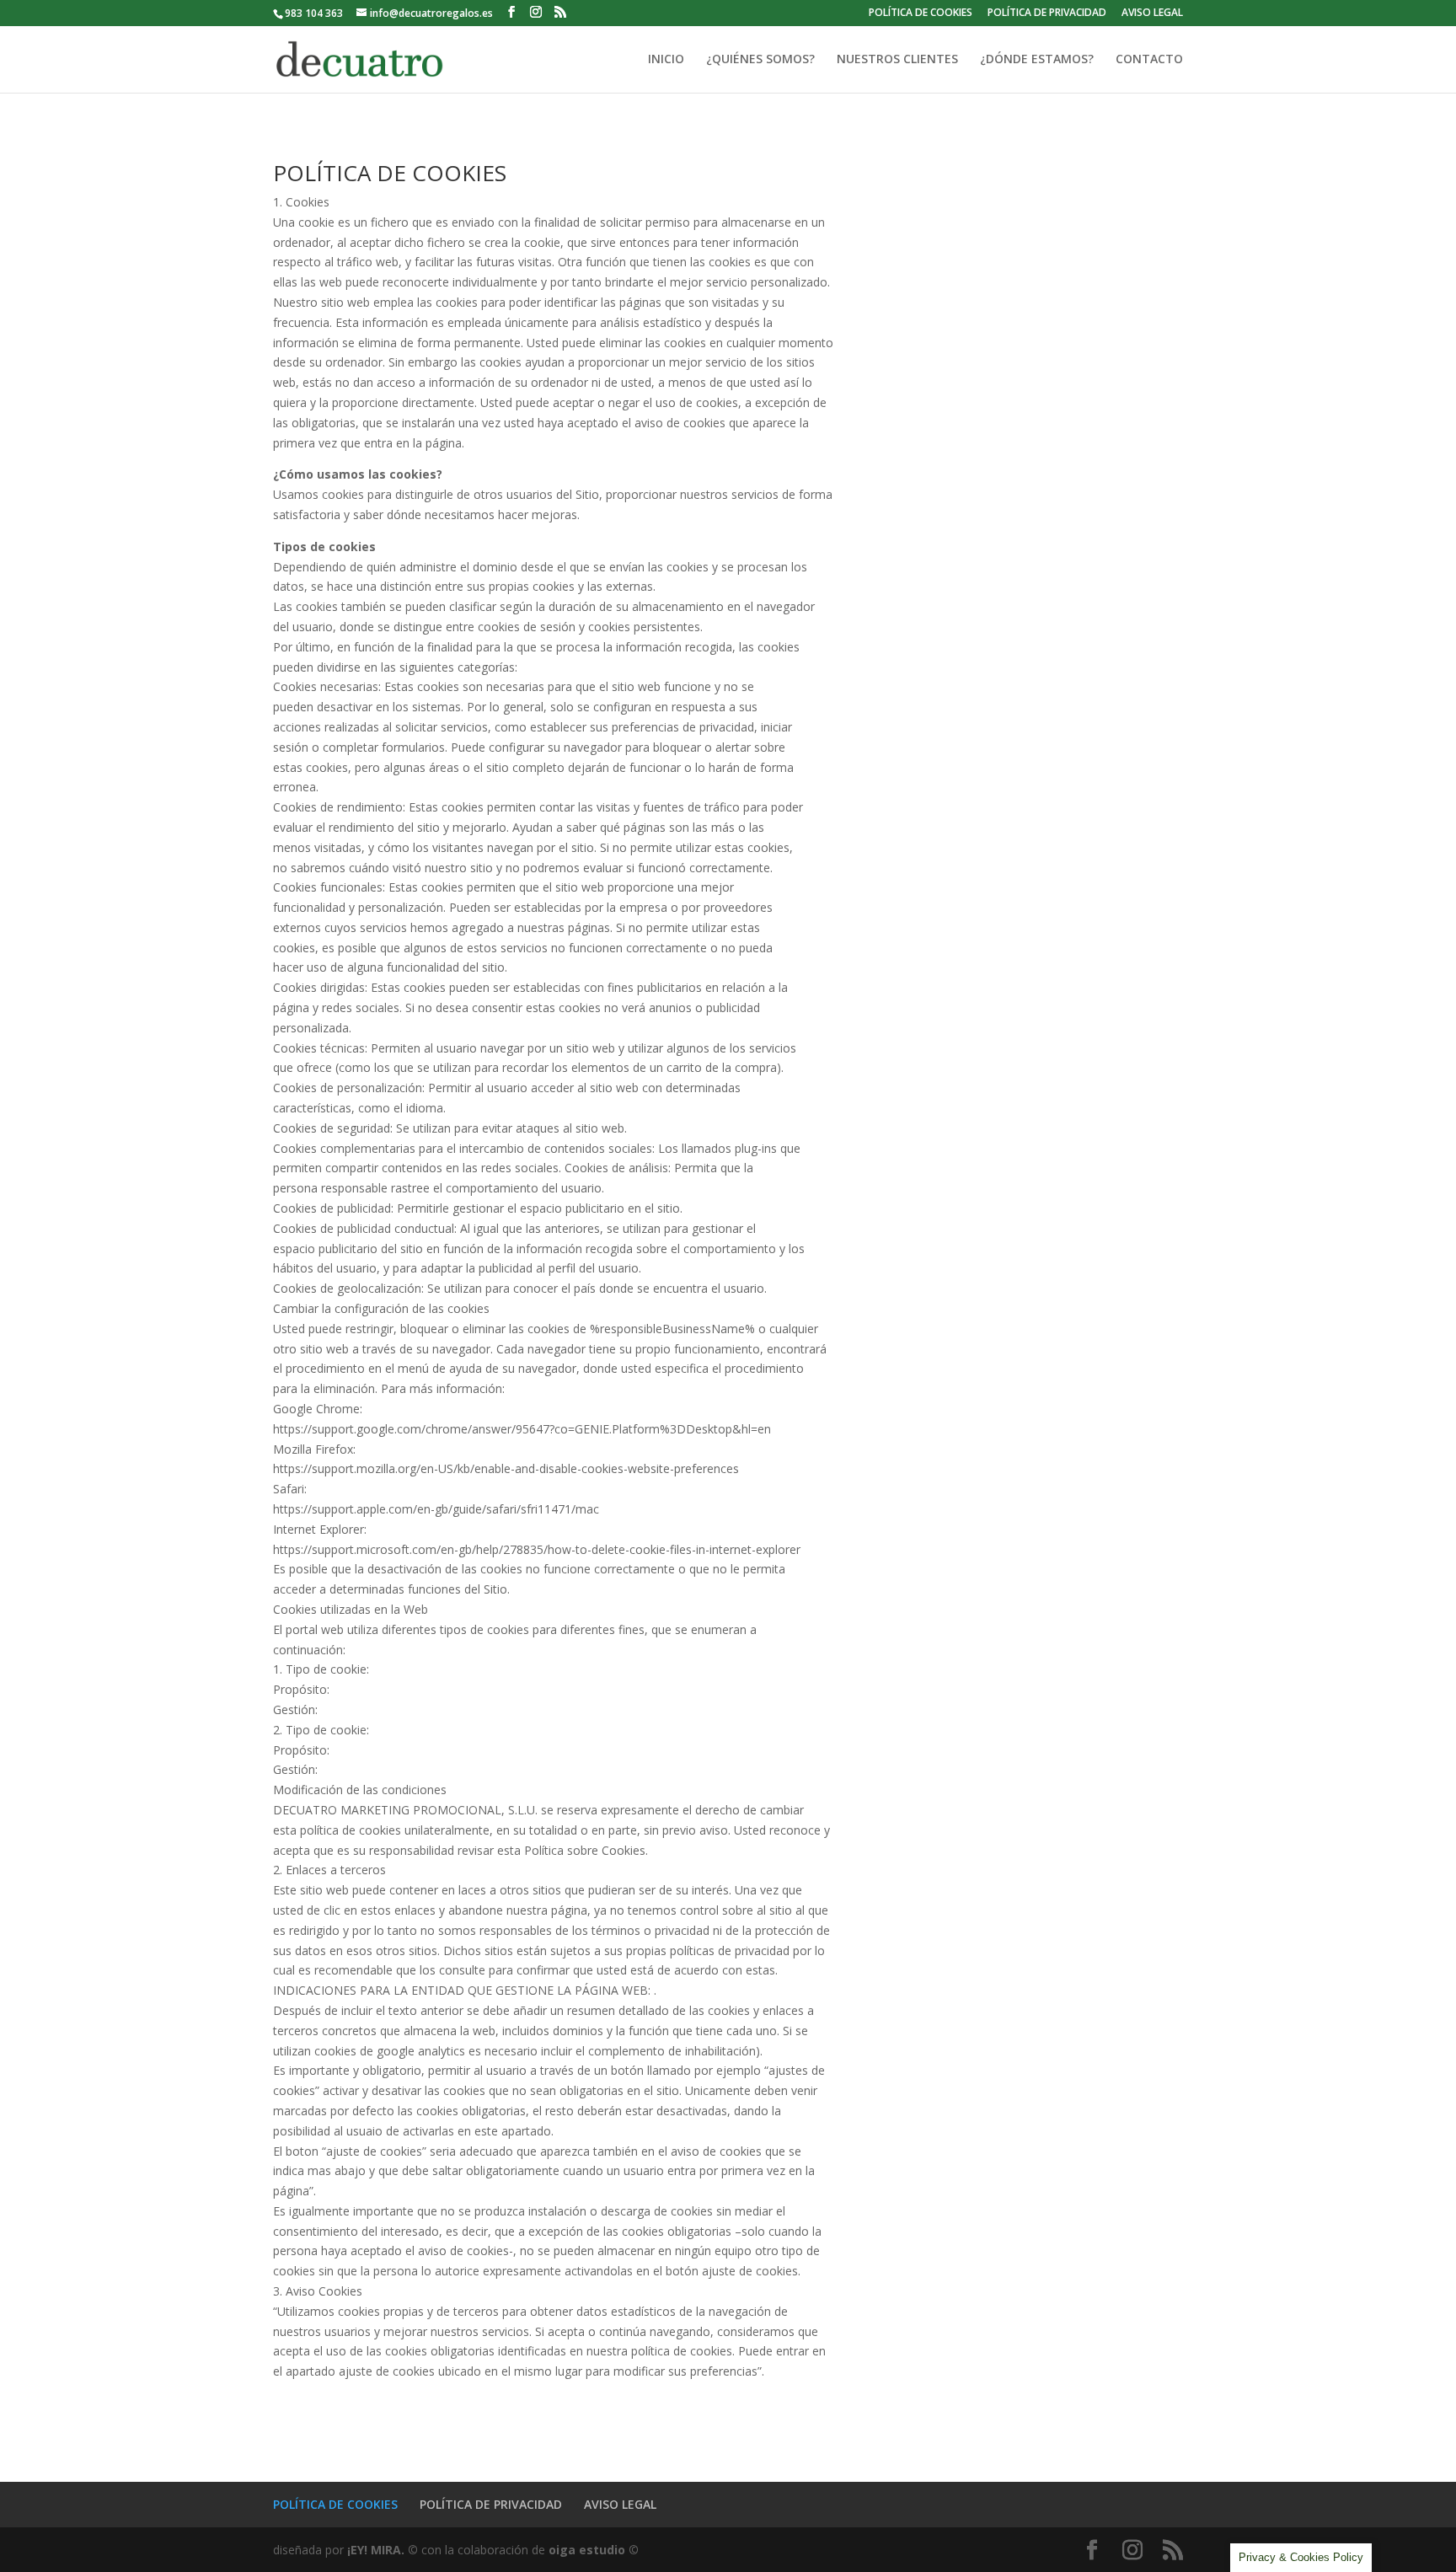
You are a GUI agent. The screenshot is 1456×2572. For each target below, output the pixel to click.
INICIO (666, 60)
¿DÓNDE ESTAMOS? (1037, 60)
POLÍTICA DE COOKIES (921, 13)
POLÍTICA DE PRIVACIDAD (1047, 13)
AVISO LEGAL (1152, 13)
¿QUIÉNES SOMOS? (760, 60)
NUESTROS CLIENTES (897, 60)
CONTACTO (1149, 60)
